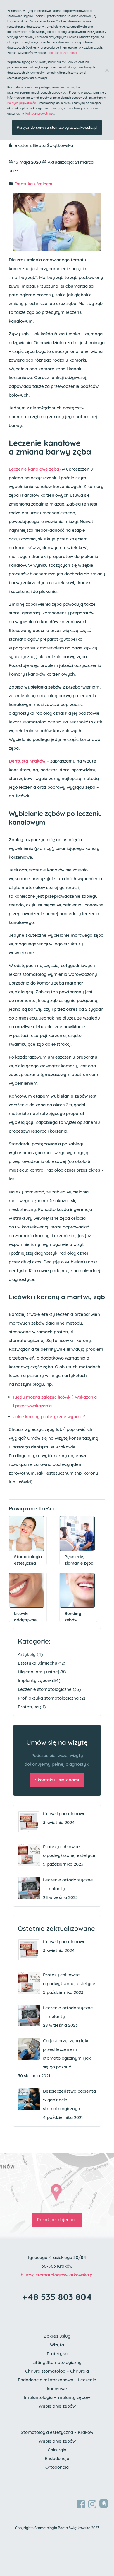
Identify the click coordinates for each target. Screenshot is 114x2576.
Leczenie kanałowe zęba (34, 469)
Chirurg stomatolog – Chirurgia (57, 2371)
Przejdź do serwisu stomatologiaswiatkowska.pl (57, 127)
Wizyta (57, 2345)
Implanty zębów (34, 1680)
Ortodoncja (57, 2467)
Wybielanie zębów (57, 2406)
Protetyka (28, 1707)
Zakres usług (57, 2336)
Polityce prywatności (62, 53)
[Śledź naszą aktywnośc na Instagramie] (92, 2504)
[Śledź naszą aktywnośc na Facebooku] (81, 2504)
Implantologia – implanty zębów (57, 2397)
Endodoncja (57, 2458)
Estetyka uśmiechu (34, 184)
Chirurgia (57, 2450)
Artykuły (27, 1654)
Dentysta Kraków (27, 761)
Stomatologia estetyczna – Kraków (57, 2432)
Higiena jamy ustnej (38, 1672)
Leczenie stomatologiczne (45, 1689)
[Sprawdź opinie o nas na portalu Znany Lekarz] (104, 2503)
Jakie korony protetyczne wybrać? (49, 1416)
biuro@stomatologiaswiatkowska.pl (57, 2275)
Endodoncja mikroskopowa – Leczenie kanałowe (57, 2384)
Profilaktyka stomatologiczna (48, 1698)
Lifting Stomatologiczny (57, 2362)
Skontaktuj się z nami (57, 1780)
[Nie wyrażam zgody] (107, 70)
